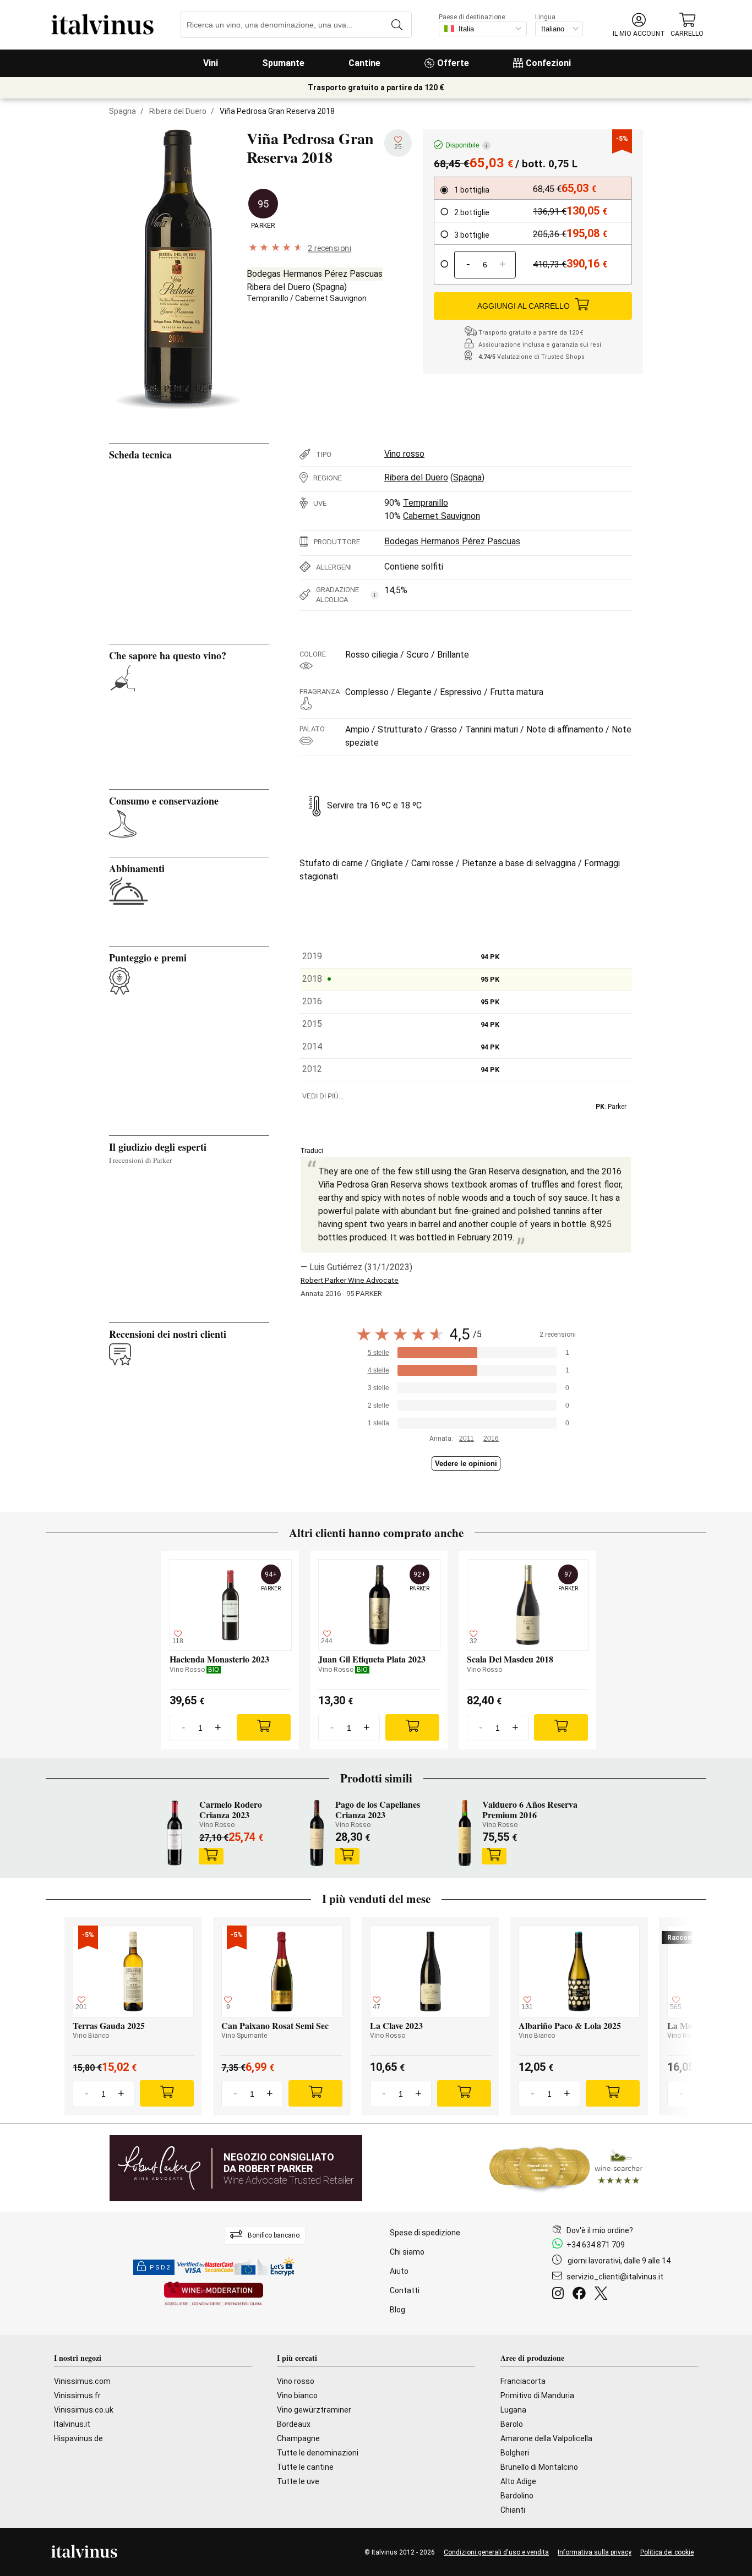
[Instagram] (560, 2295)
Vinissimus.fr (77, 2395)
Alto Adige (518, 2481)
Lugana (513, 2410)
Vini (211, 63)
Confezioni (548, 63)
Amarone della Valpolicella (546, 2438)
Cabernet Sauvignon (331, 298)
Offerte (453, 63)
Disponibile (466, 145)
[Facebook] (581, 2295)
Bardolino (517, 2496)
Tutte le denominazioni (318, 2453)
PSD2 (160, 2268)
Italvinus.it (72, 2424)
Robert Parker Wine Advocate (350, 1280)
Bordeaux (294, 2424)
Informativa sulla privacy (595, 2552)
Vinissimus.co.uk (84, 2410)
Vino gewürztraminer (314, 2410)
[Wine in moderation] (214, 2295)
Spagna (122, 111)
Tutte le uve (298, 2481)
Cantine (364, 63)
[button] (639, 25)
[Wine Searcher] (566, 2168)
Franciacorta (523, 2381)
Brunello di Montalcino (539, 2467)
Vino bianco (297, 2395)
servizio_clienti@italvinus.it (615, 2277)
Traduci (312, 1151)
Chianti (513, 2510)
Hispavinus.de (78, 2438)
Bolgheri (515, 2453)
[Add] (264, 1727)
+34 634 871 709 (596, 2245)
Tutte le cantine (305, 2467)
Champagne (298, 2438)
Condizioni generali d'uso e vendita (496, 2552)
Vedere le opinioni (466, 1464)
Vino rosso (404, 454)
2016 (491, 1439)
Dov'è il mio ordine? (600, 2230)
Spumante (283, 63)
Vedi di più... (323, 1096)
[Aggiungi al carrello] (211, 1856)
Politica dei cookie (667, 2552)
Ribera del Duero (178, 111)
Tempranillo (268, 298)
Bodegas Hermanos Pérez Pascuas (315, 274)
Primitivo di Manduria (537, 2395)
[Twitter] (603, 2295)
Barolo (512, 2424)
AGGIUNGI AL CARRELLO (524, 306)
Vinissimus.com (82, 2381)
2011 (467, 1439)
